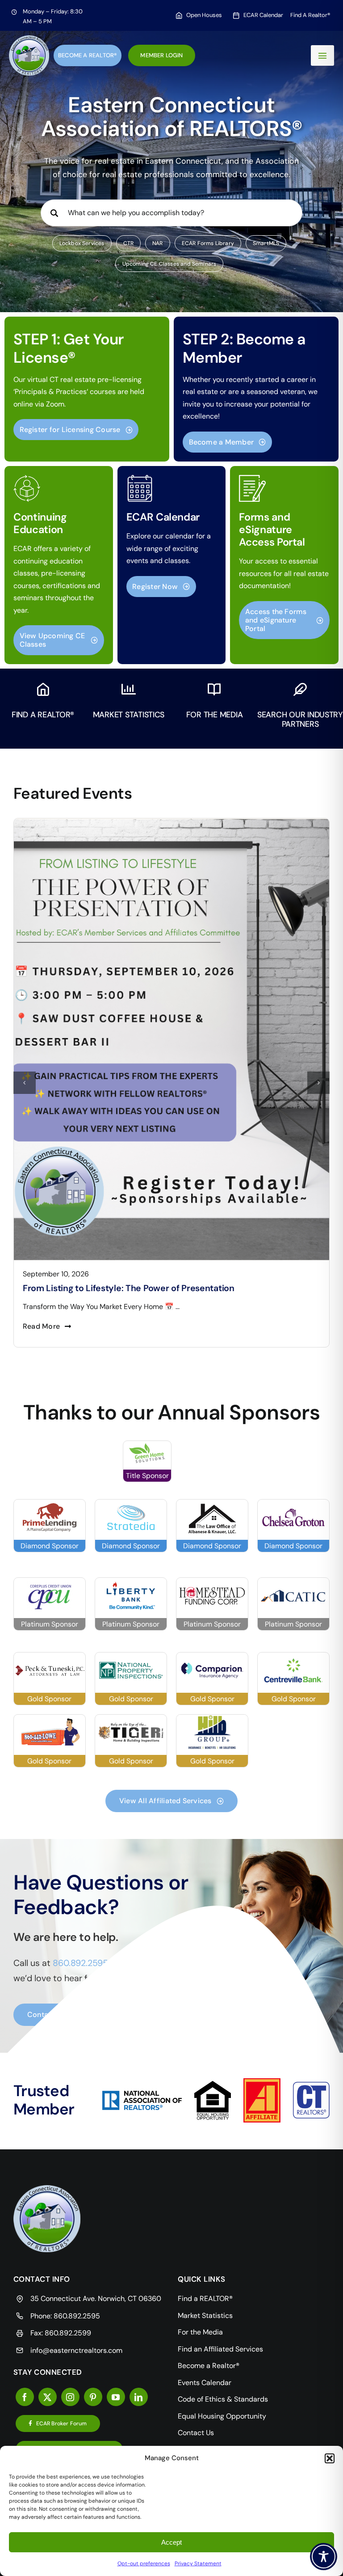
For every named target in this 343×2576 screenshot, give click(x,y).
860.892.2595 (77, 2316)
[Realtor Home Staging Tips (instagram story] (171, 822)
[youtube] (116, 2397)
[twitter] (48, 2397)
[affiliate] (262, 2082)
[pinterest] (93, 2397)
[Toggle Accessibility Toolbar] (324, 2557)
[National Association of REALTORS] (142, 2094)
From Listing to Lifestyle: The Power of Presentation (129, 1288)
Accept (171, 2542)
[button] (330, 2458)
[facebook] (25, 2397)
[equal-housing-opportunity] (213, 2084)
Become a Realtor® (88, 55)
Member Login (161, 55)
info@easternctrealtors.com (76, 2350)
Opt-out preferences (144, 2563)
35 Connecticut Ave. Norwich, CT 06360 (96, 2298)
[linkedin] (139, 2397)
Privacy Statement (198, 2563)
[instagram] (70, 2397)
